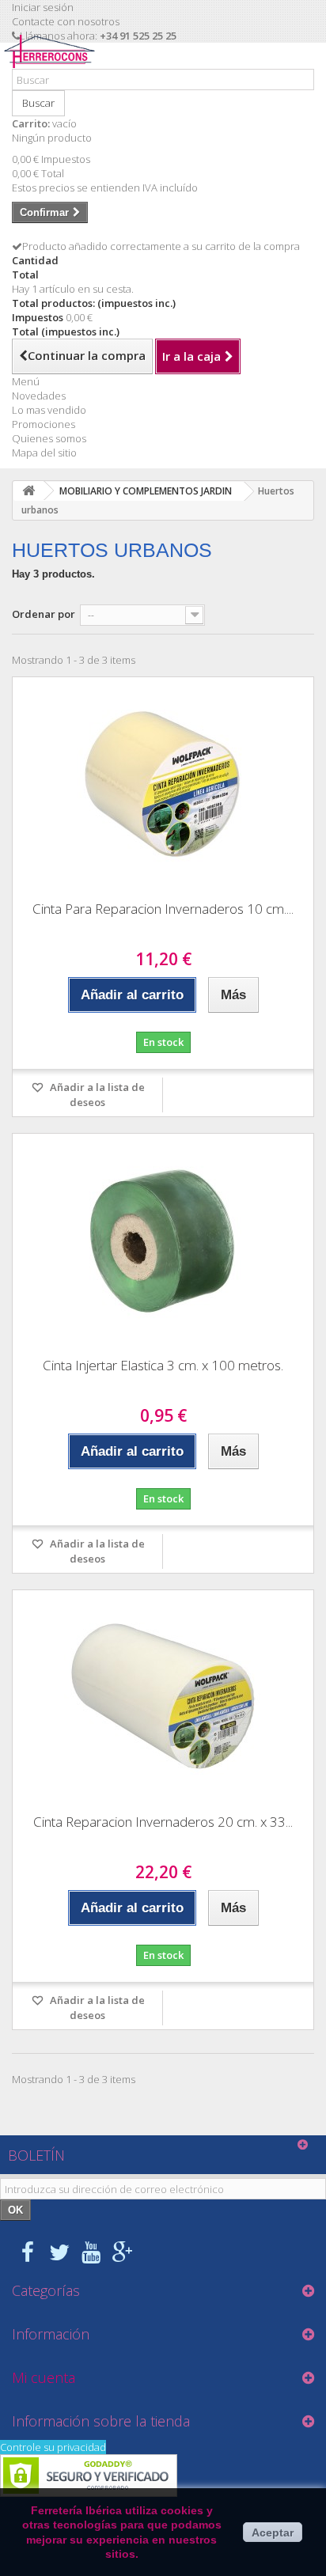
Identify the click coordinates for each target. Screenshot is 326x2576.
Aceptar (273, 2532)
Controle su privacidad (53, 2447)
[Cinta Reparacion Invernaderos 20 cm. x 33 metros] (163, 1696)
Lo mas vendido (49, 410)
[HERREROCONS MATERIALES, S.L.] (53, 62)
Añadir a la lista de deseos (96, 1095)
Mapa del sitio (44, 453)
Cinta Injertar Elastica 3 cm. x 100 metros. (163, 1365)
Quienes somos (49, 438)
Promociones (44, 424)
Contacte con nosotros (66, 21)
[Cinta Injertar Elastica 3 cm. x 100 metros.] (163, 1240)
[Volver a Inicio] (28, 491)
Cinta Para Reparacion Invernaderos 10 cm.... (163, 909)
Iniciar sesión (43, 7)
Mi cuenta (44, 2377)
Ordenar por (44, 614)
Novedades (39, 396)
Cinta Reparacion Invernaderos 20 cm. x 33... (163, 1822)
